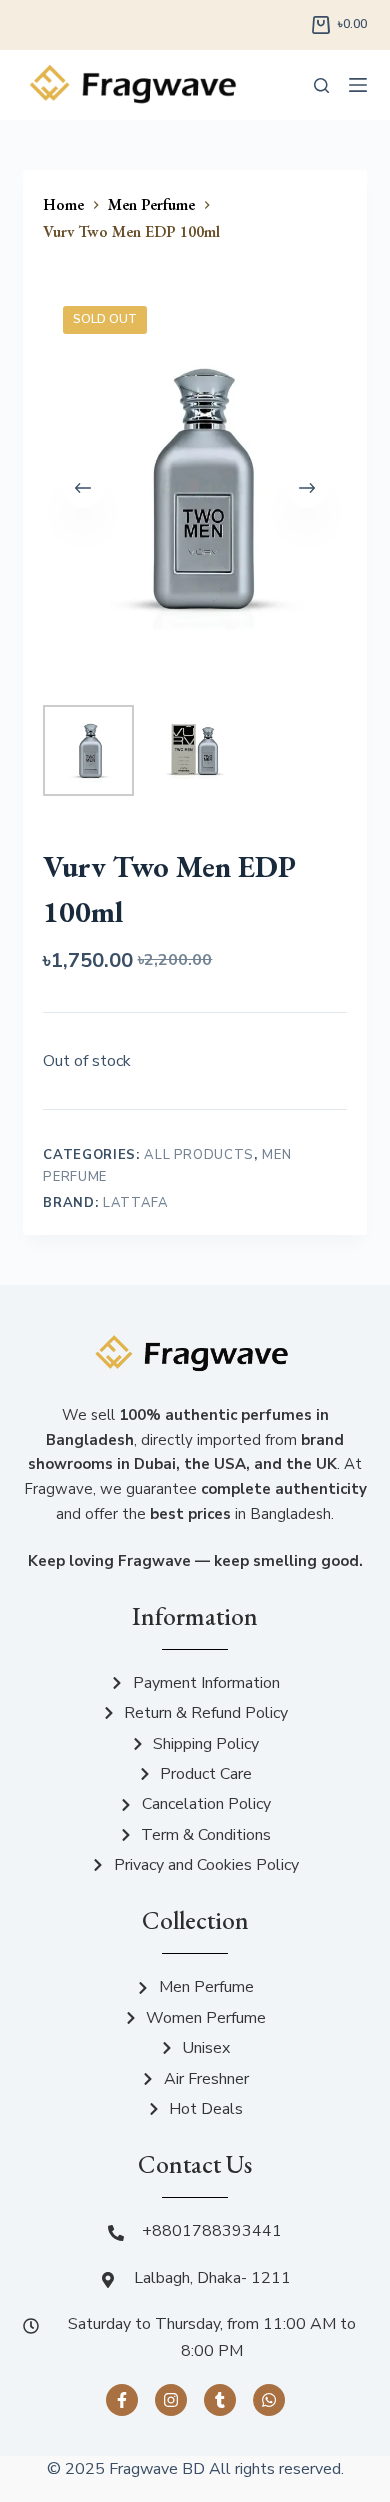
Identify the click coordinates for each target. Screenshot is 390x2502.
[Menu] (358, 85)
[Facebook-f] (122, 2400)
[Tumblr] (220, 2400)
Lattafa (136, 1203)
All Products (199, 1155)
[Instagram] (171, 2400)
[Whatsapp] (269, 2400)
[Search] (321, 85)
